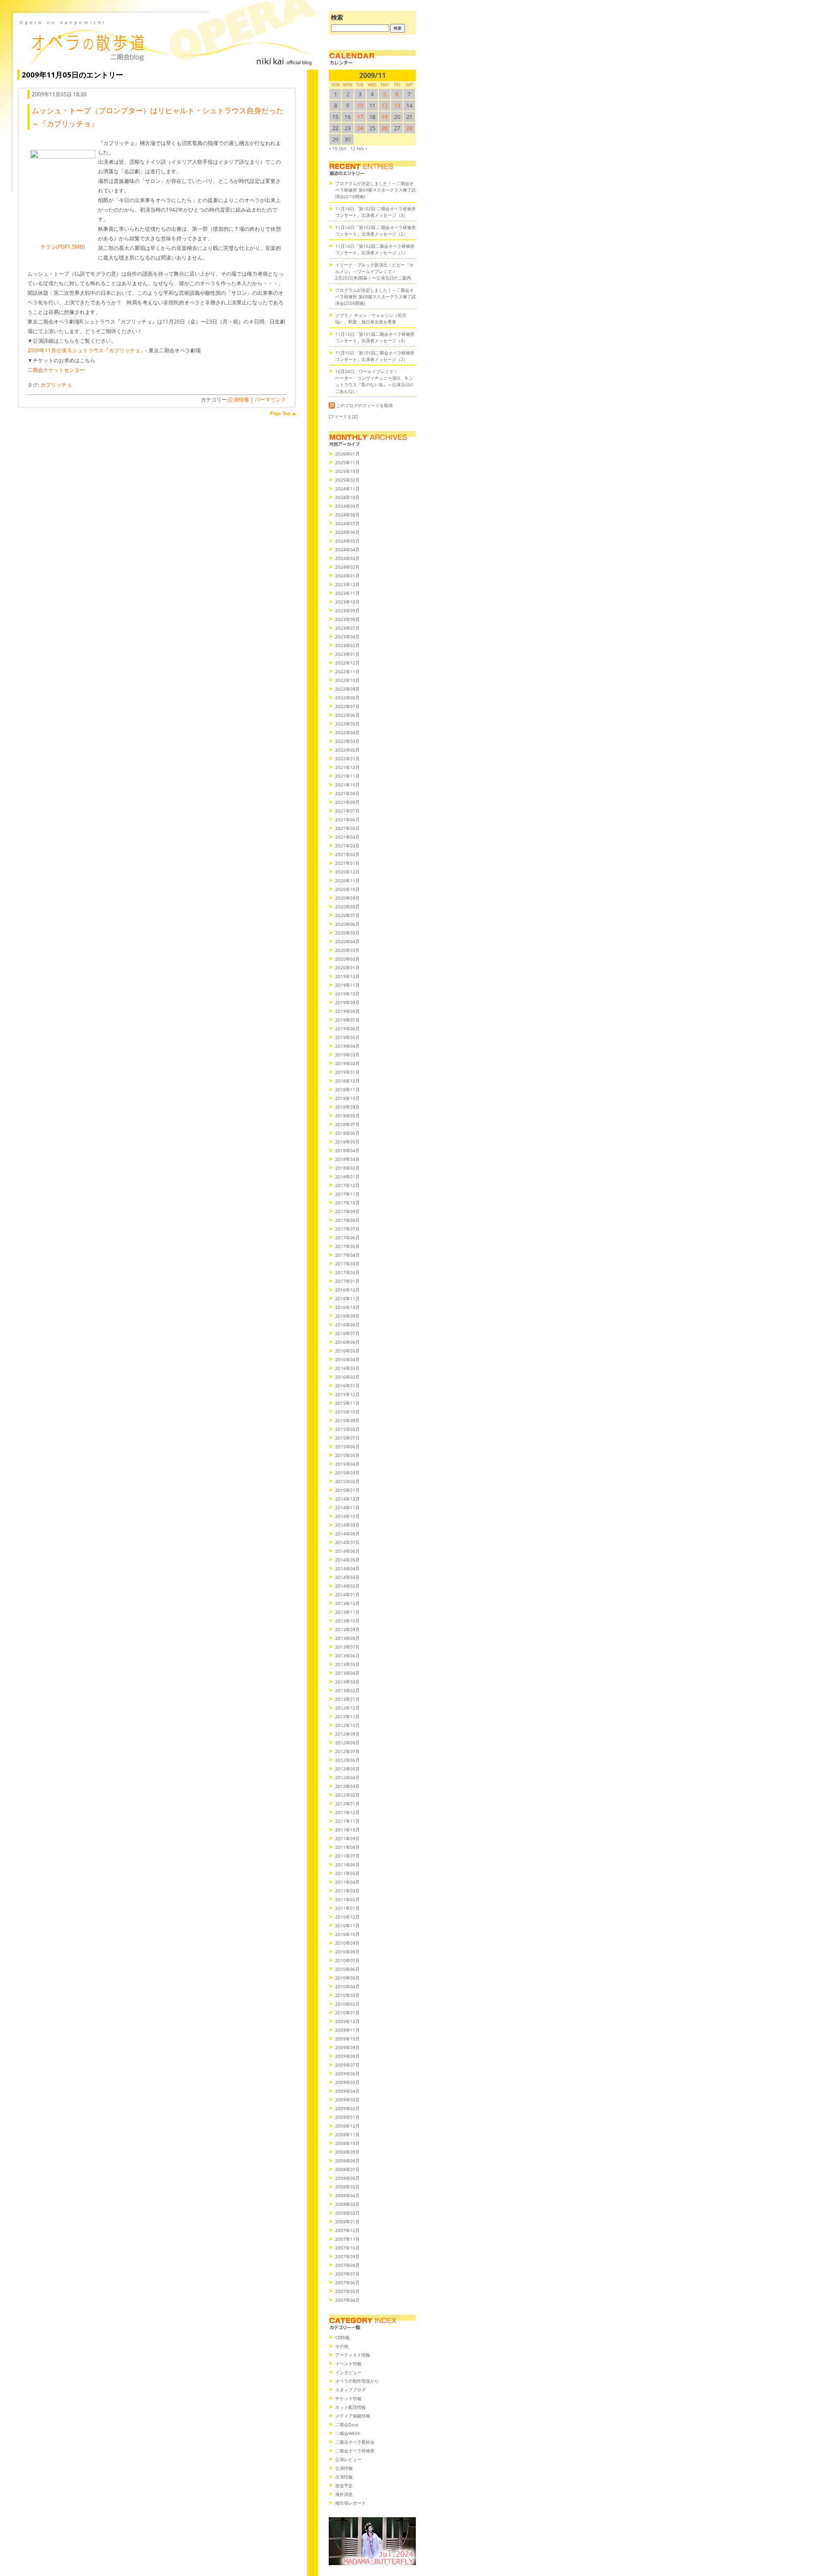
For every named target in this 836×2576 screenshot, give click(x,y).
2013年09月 (347, 1629)
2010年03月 (347, 1995)
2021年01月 (347, 863)
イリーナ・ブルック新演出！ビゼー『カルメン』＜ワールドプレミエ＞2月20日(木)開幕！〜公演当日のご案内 (374, 271)
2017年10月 (347, 1203)
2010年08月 (347, 1952)
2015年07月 (347, 1438)
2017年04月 (347, 1255)
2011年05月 (347, 1873)
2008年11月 (347, 2134)
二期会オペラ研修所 (355, 2451)
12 (384, 105)
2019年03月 (347, 1055)
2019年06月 (347, 1028)
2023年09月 (347, 610)
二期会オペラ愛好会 (355, 2442)
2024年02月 (347, 567)
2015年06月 (347, 1446)
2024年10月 (347, 497)
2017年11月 (347, 1194)
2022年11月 (347, 671)
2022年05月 (347, 724)
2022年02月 (347, 750)
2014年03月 (347, 1577)
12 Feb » (359, 148)
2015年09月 (347, 1420)
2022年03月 (347, 741)
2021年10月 (347, 785)
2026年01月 (347, 454)
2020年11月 (347, 880)
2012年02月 (347, 1795)
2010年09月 (347, 1943)
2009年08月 (347, 2056)
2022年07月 (347, 706)
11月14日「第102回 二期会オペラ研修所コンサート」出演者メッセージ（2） (376, 231)
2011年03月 (347, 1891)
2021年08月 (347, 802)
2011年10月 (347, 1830)
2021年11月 (347, 776)
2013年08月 (347, 1638)
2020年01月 (347, 968)
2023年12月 (347, 584)
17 (360, 117)
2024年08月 (347, 515)
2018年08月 (347, 1116)
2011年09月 (347, 1838)
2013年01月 (347, 1699)
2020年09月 (347, 898)
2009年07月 (347, 2065)
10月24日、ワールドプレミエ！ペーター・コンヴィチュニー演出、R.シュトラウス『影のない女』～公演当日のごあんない (374, 381)
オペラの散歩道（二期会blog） (165, 41)
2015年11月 (347, 1403)
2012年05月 (347, 1769)
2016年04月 (347, 1359)
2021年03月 (347, 846)
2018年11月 (347, 1089)
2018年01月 (347, 1177)
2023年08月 (347, 619)
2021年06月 (347, 819)
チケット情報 (348, 2398)
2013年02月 (347, 1690)
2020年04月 (347, 941)
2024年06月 (347, 532)
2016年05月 (347, 1351)
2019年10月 (347, 994)
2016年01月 (347, 1386)
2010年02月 (347, 2004)
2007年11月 (347, 2239)
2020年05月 (347, 933)
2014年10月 (347, 1516)
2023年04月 (347, 637)
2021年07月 (347, 811)
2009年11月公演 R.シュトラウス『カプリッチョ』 (86, 350)
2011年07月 (347, 1856)
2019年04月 (347, 1046)
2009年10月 (347, 2039)
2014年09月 (347, 1525)
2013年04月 (347, 1673)
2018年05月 (347, 1142)
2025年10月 (347, 471)
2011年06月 (347, 1865)
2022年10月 (347, 680)
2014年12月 (347, 1499)
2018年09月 (347, 1107)
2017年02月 (347, 1272)
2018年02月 (347, 1168)
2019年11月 (347, 985)
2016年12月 (347, 1290)
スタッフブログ (351, 2390)
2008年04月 (347, 2195)
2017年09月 (347, 1211)
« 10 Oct (337, 148)
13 (397, 105)
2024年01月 (347, 576)
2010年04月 (347, 1986)
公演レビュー (348, 2459)
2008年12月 (347, 2126)
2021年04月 (347, 837)
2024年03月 (347, 558)
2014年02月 (347, 1586)
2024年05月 (347, 541)
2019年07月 (347, 1020)
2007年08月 (347, 2265)
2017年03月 (347, 1264)
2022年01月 (347, 759)
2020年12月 (347, 872)
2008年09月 (347, 2152)
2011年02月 (347, 1899)
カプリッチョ (56, 385)
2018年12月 (347, 1081)
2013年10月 (347, 1621)
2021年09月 (347, 793)
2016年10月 (347, 1307)
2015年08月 (347, 1429)
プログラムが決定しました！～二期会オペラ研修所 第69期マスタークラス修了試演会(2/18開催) (376, 190)
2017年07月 (347, 1229)
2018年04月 (347, 1150)
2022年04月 (347, 732)
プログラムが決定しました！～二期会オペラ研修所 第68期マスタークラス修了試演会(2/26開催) (376, 297)
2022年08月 (347, 698)
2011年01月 (347, 1908)
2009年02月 (347, 2108)
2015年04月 (347, 1464)
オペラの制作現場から (357, 2381)
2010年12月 (347, 1917)
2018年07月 (347, 1124)
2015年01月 (347, 1490)
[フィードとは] (343, 416)
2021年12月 (347, 767)
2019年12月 (347, 976)
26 (384, 128)
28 (409, 128)
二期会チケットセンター (56, 370)
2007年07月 (347, 2274)
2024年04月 (347, 550)
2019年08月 (347, 1011)
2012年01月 (347, 1804)
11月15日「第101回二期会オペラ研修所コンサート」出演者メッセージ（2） (375, 356)
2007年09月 (347, 2256)
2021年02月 (347, 854)
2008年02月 (347, 2213)
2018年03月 (347, 1159)
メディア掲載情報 (353, 2416)
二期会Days (347, 2424)
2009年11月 (347, 2030)
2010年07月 (347, 1960)
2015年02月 (347, 1481)
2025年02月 (347, 480)
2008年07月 (347, 2169)
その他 (342, 2346)
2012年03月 (347, 1786)
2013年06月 (347, 1656)
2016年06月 (347, 1342)
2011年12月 (347, 1812)
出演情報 (344, 2477)
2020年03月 (347, 950)
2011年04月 (347, 1882)
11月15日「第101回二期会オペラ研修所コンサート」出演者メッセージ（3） (375, 337)
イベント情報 (348, 2364)
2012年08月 (347, 1743)
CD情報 (342, 2337)
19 (384, 117)
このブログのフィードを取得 (364, 405)
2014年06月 (347, 1551)
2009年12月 (347, 2021)
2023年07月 (347, 628)
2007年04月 (347, 2300)
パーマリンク (270, 400)
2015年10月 (347, 1412)
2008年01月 (347, 2222)
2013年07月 (347, 1647)
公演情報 (239, 400)
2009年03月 (347, 2100)
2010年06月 (347, 1969)
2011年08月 (347, 1847)
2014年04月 (347, 1568)
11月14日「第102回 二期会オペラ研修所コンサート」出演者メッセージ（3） (376, 212)
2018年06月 (347, 1133)
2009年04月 (347, 2091)
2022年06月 (347, 715)
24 (360, 128)
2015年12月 (347, 1394)
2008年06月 (347, 2178)
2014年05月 (347, 1560)
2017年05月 (347, 1246)
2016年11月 (347, 1298)
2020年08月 (347, 907)
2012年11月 (347, 1716)
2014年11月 (347, 1507)
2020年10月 (347, 889)
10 (360, 105)
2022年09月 (347, 689)
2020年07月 (347, 915)
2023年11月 (347, 593)
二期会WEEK (348, 2433)
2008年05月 (347, 2187)
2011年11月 (347, 1821)
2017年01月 (347, 1281)
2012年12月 (347, 1708)
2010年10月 (347, 1934)
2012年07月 (347, 1751)
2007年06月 (347, 2283)
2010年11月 (347, 1925)
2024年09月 (347, 506)
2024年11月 (347, 489)
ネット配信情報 (351, 2407)
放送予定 (344, 2485)
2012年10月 (347, 1725)
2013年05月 (347, 1664)
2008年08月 (347, 2161)
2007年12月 (347, 2230)
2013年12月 (347, 1603)
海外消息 (344, 2494)
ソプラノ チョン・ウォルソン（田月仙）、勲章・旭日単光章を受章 (371, 319)
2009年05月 (347, 2082)
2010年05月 (347, 1978)
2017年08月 (347, 1220)
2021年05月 (347, 828)
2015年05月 (347, 1455)
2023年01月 (347, 654)
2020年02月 (347, 959)
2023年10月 (347, 602)
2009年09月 (347, 2047)
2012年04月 (347, 1777)
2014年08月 (347, 1534)
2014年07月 (347, 1542)
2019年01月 (347, 1072)
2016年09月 (347, 1316)
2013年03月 (347, 1682)
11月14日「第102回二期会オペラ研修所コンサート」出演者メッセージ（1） (375, 249)
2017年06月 (347, 1237)
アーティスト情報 (353, 2355)
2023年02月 (347, 645)
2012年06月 (347, 1760)
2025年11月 (347, 462)
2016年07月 (347, 1333)
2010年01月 (347, 2013)
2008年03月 (347, 2204)
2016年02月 (347, 1377)
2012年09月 (347, 1734)
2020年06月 (347, 924)
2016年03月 (347, 1368)
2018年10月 (347, 1098)
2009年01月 (347, 2117)
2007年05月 (347, 2291)
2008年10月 (347, 2143)
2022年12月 (347, 663)
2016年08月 (347, 1325)
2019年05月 (347, 1037)
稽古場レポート (351, 2503)
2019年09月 (347, 1002)
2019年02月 (347, 1063)
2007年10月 (347, 2248)
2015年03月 (347, 1473)
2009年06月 (347, 2074)
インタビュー (348, 2372)
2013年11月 (347, 1612)
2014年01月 (347, 1595)
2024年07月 (347, 523)
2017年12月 (347, 1185)
